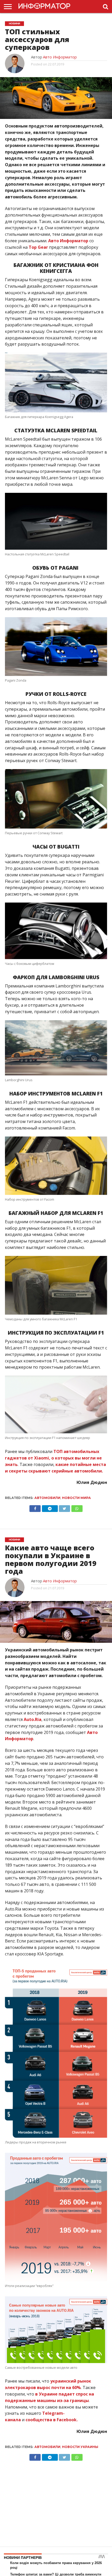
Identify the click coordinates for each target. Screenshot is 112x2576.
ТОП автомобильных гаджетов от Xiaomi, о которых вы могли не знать (53, 1458)
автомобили (47, 1498)
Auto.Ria (33, 1719)
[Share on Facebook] (35, 1507)
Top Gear (38, 247)
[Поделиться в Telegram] (50, 1507)
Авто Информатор (60, 57)
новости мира (76, 1498)
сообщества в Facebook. (52, 2420)
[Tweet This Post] (65, 1507)
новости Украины (80, 2447)
